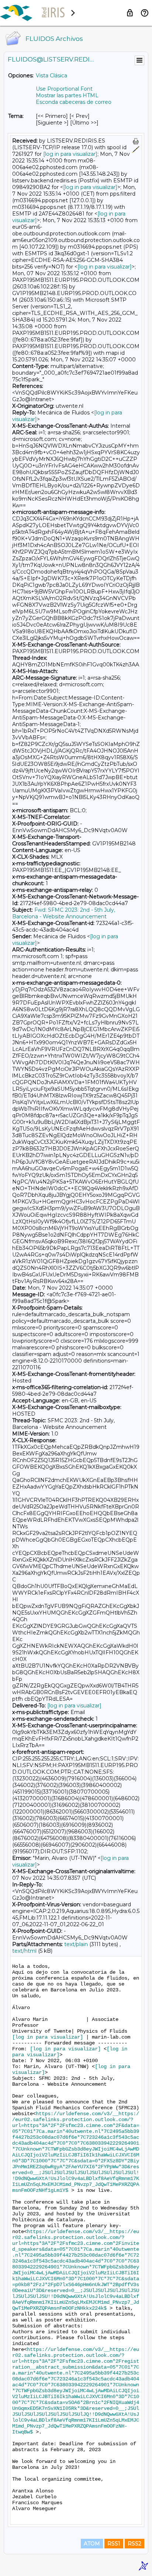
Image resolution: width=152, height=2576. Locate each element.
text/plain (76, 1944)
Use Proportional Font (64, 89)
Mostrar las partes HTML (67, 95)
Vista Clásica (51, 76)
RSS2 (134, 2544)
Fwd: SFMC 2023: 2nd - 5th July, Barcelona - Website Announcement (64, 913)
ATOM (92, 2544)
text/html (24, 1951)
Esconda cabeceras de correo (74, 102)
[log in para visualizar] (70, 154)
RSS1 (114, 2544)
